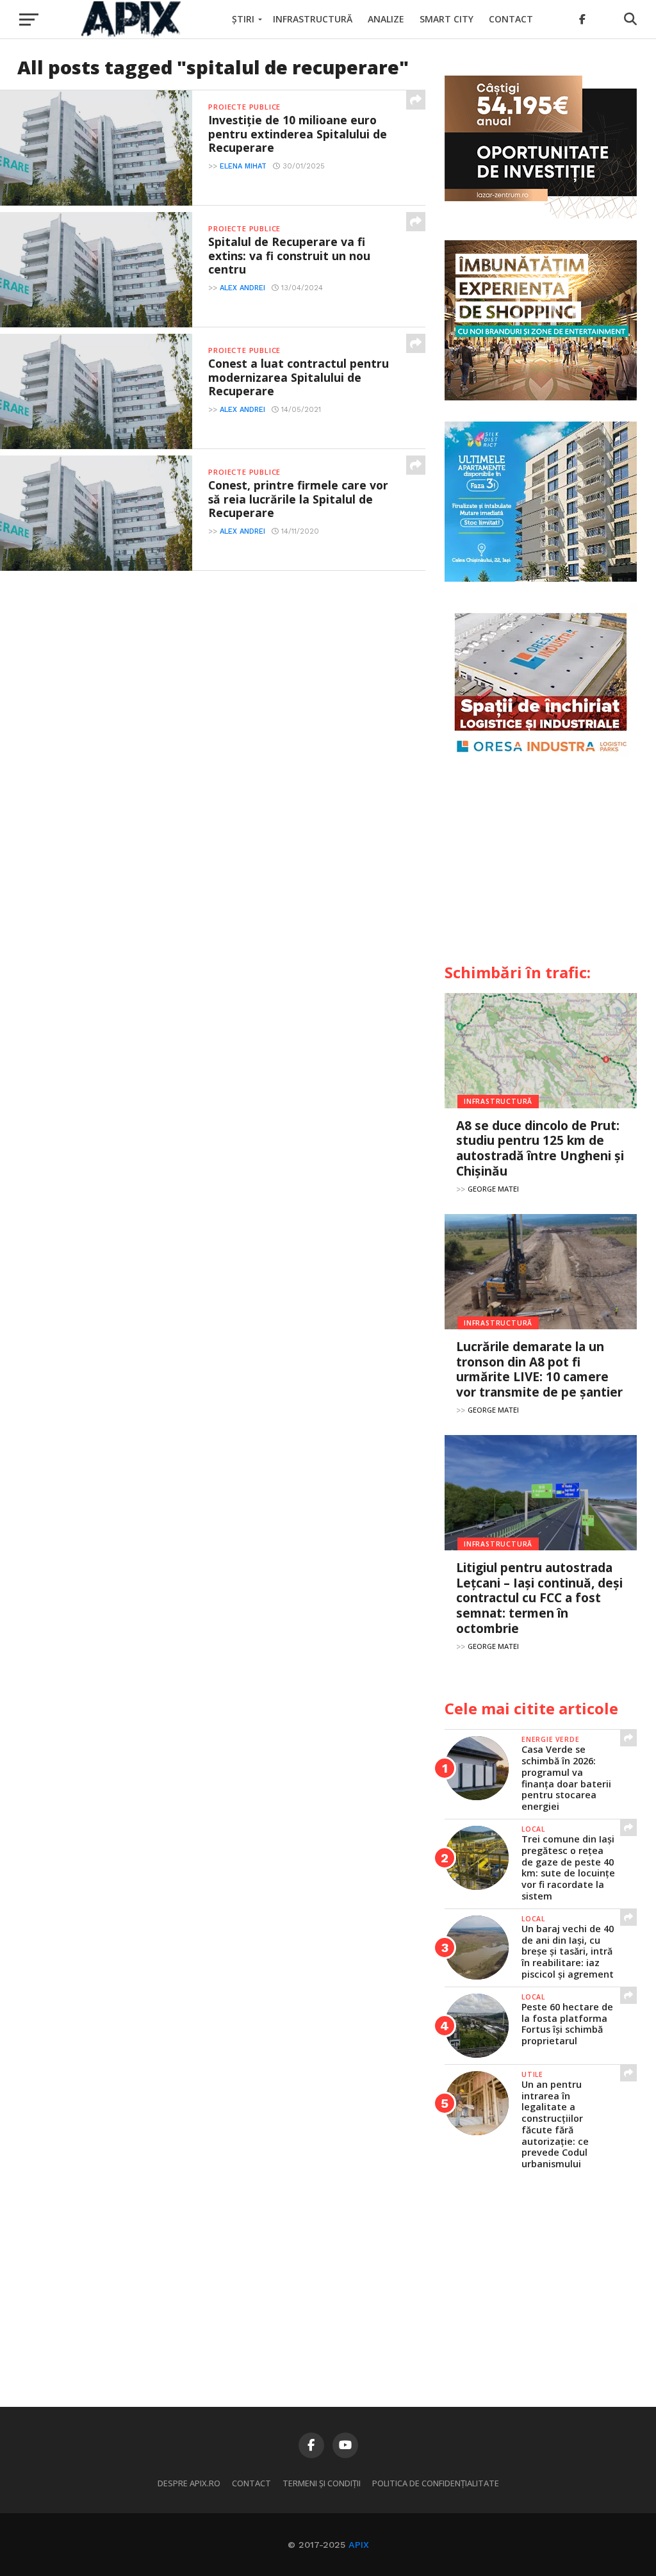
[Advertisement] (541, 866)
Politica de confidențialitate (436, 2483)
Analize (386, 19)
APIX (359, 2545)
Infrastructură (313, 19)
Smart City (447, 19)
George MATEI (493, 1189)
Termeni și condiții (322, 2483)
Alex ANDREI (242, 288)
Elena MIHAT (243, 166)
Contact (511, 19)
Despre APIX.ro (189, 2483)
